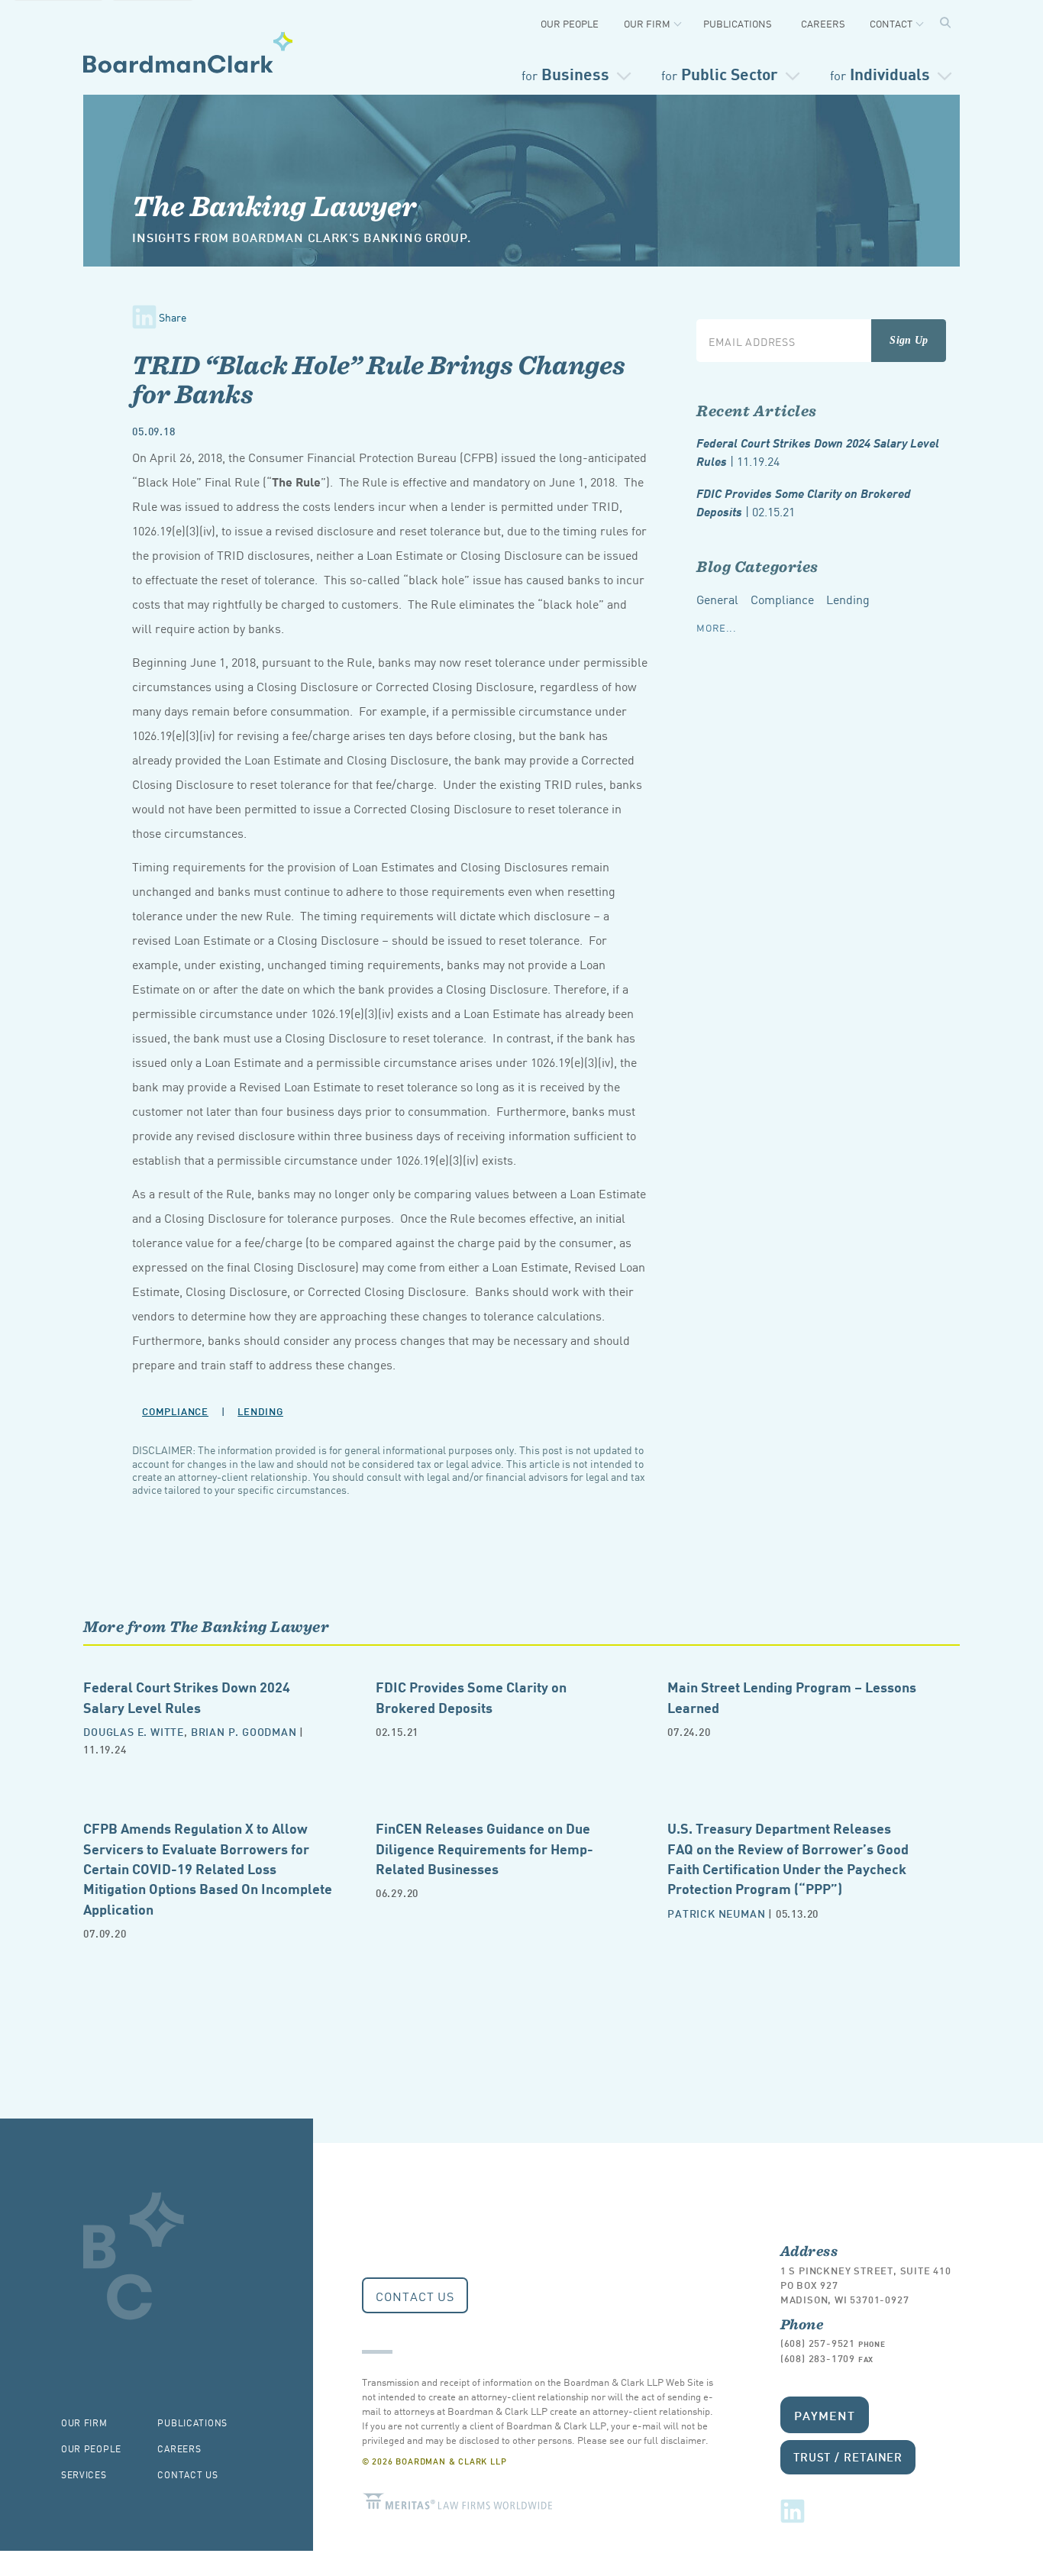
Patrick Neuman (716, 1913)
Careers (823, 23)
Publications (738, 23)
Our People (570, 23)
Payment (825, 2414)
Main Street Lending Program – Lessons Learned (792, 1696)
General (717, 599)
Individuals (880, 73)
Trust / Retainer (848, 2456)
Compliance (175, 1411)
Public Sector (720, 73)
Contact (891, 23)
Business (565, 73)
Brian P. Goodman (244, 1731)
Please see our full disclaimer (641, 2440)
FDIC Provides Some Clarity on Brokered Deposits (804, 502)
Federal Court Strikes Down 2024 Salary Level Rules (818, 452)
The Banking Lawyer (274, 205)
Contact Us (415, 2296)
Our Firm (647, 23)
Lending (260, 1411)
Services (84, 2474)
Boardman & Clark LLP (188, 52)
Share (173, 317)
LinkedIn (793, 2511)
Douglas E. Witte (134, 1731)
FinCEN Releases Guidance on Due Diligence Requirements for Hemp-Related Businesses (484, 1847)
